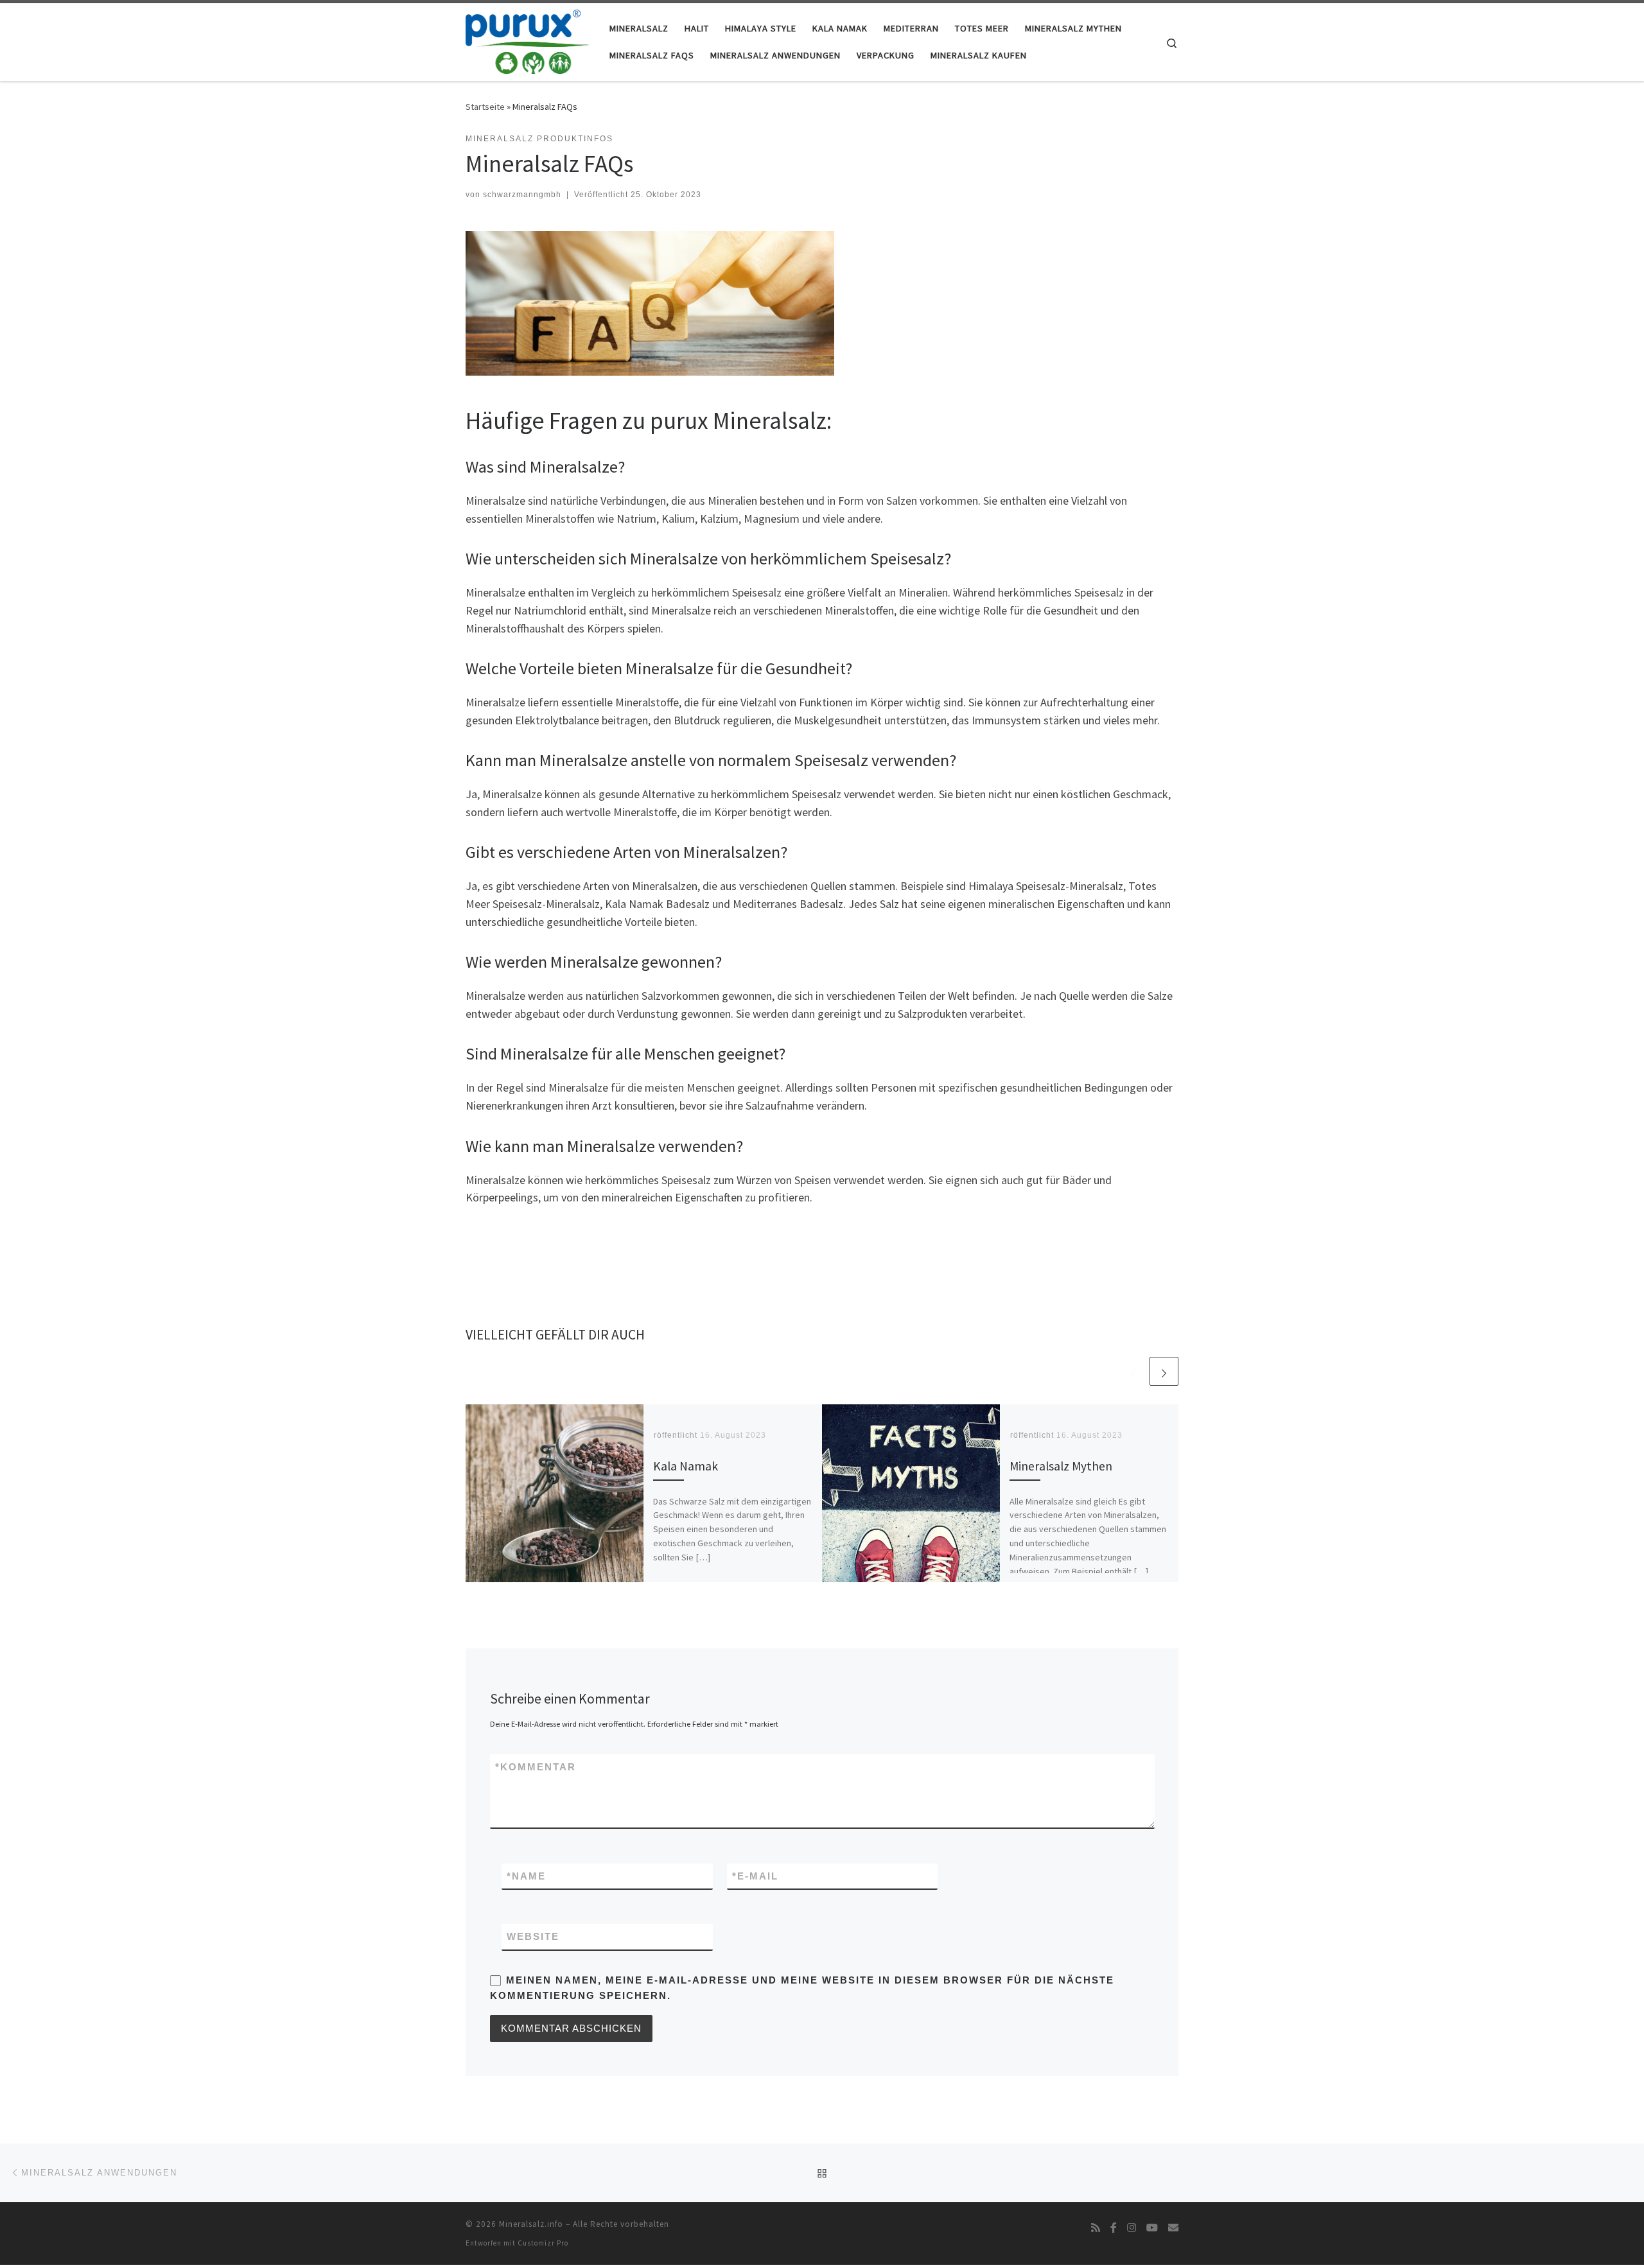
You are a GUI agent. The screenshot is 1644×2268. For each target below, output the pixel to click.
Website (533, 1936)
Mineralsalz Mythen (1061, 1465)
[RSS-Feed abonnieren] (1096, 2228)
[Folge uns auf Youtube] (1152, 2228)
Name (526, 1876)
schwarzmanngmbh (522, 195)
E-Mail (755, 1876)
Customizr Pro (543, 2243)
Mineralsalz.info (531, 2224)
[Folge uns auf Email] (1173, 2228)
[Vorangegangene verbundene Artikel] (1133, 1371)
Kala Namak (686, 1465)
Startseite (485, 107)
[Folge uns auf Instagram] (1132, 2228)
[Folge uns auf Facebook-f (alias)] (1114, 2228)
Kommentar (536, 1767)
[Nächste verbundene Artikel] (1164, 1371)
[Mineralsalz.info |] (528, 39)
